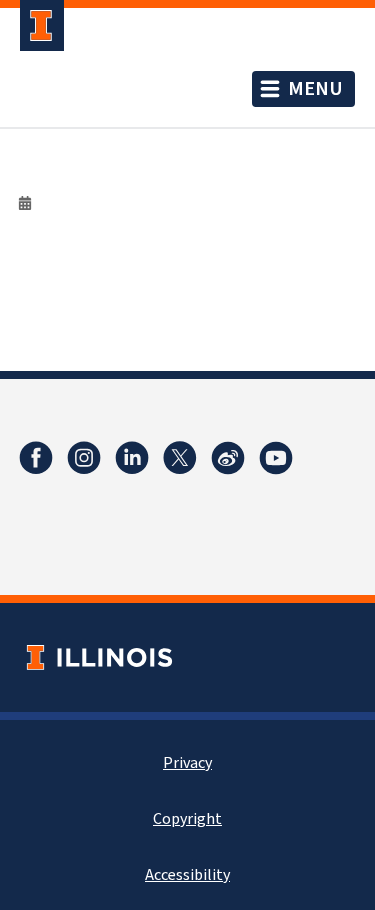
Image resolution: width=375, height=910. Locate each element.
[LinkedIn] (132, 458)
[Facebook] (36, 458)
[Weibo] (228, 458)
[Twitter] (180, 458)
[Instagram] (84, 458)
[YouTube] (276, 458)
